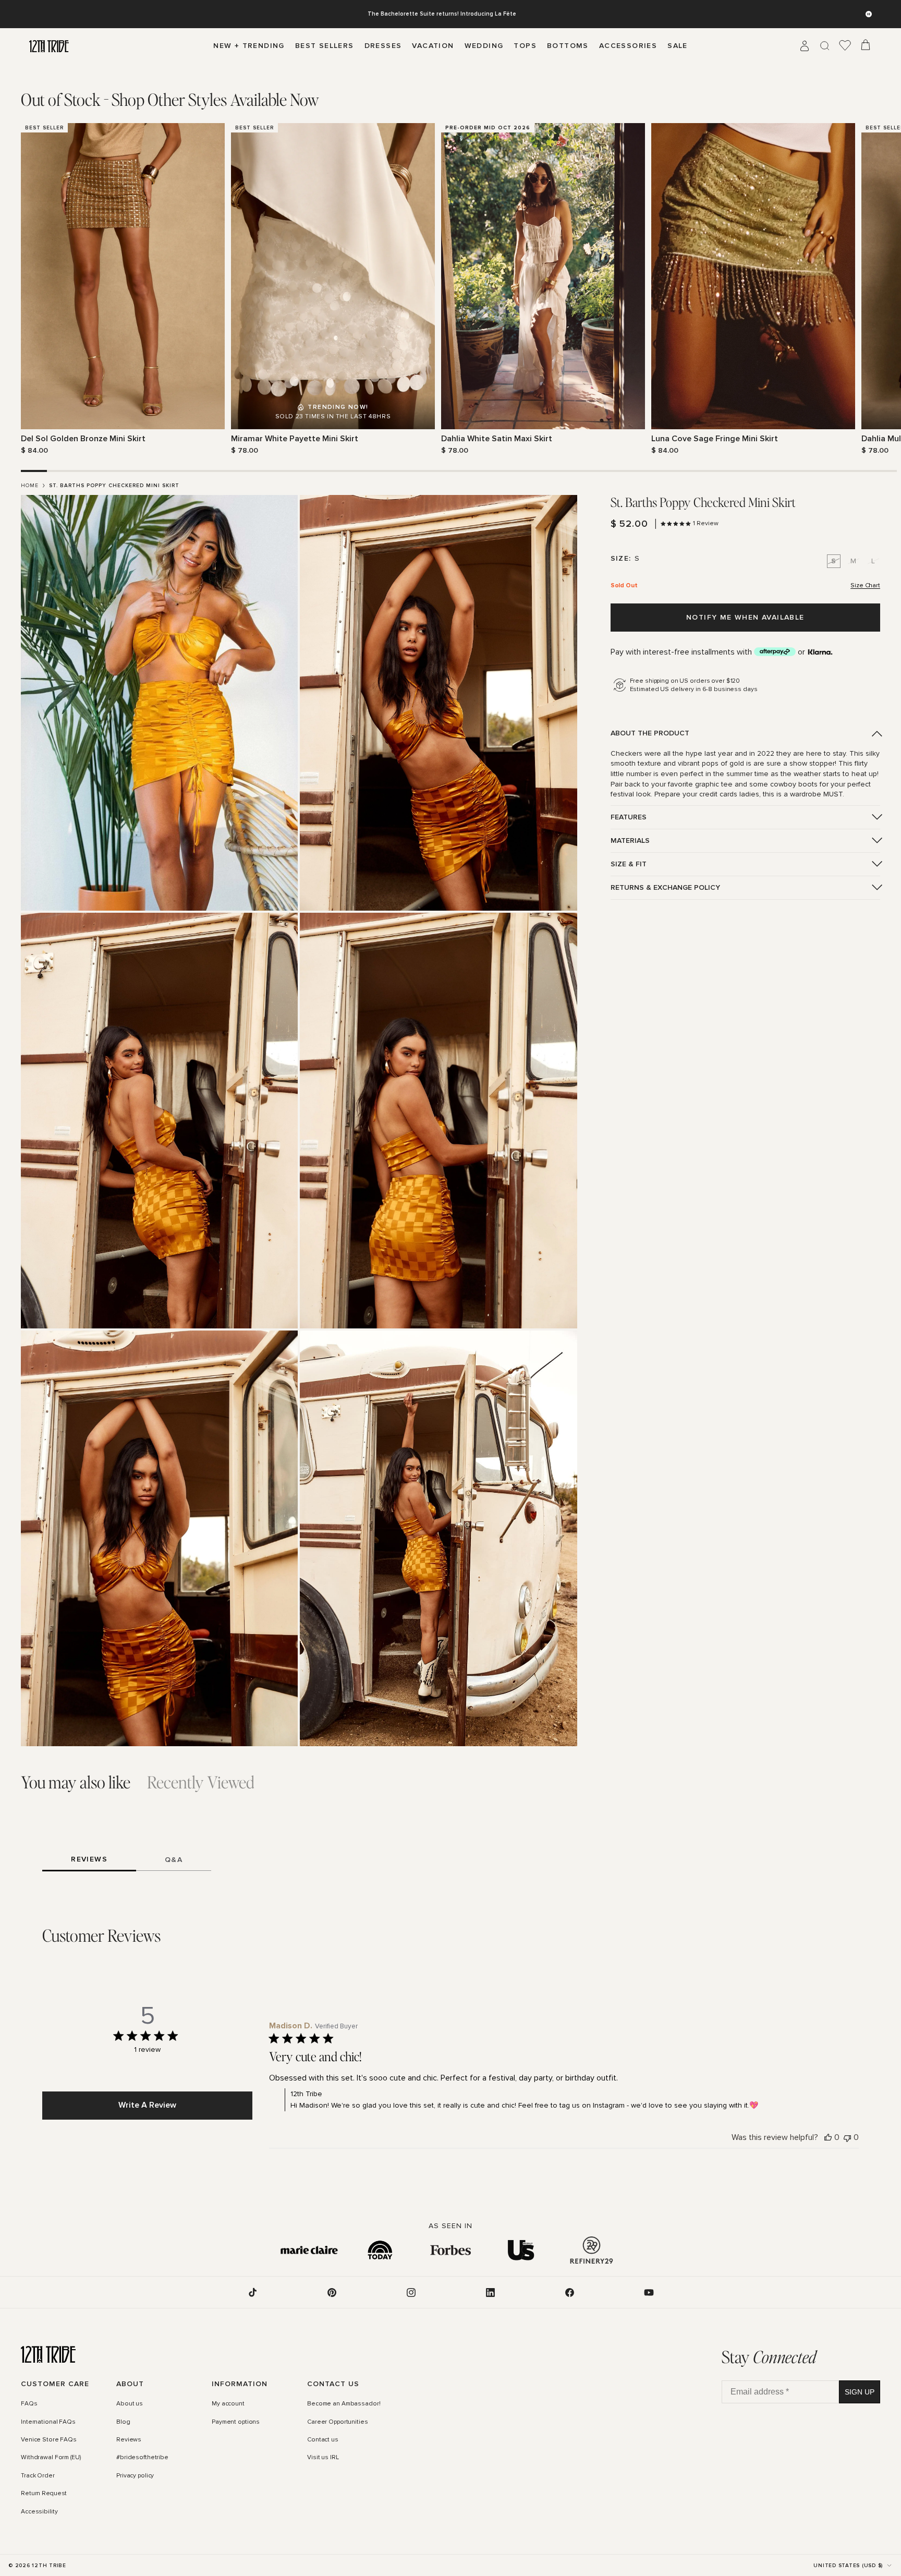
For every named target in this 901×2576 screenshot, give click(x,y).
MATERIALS (630, 840)
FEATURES (629, 817)
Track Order (38, 2476)
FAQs (29, 2404)
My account (228, 2404)
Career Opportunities (338, 2422)
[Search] (825, 46)
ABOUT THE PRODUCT (650, 733)
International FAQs (48, 2422)
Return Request (44, 2494)
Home (30, 486)
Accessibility (39, 2512)
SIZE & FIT (629, 864)
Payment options (236, 2422)
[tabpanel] (451, 289)
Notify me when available (745, 617)
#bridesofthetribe (142, 2458)
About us (130, 2404)
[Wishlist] (845, 46)
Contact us (323, 2440)
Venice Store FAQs (49, 2440)
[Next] (874, 289)
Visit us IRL (323, 2458)
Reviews (129, 2440)
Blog (123, 2422)
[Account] (805, 46)
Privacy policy (135, 2476)
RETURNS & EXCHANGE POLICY (665, 887)
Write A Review (147, 2105)
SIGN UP (860, 2392)
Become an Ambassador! (344, 2404)
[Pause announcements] (869, 14)
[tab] (170, 100)
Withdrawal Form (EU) (51, 2458)
